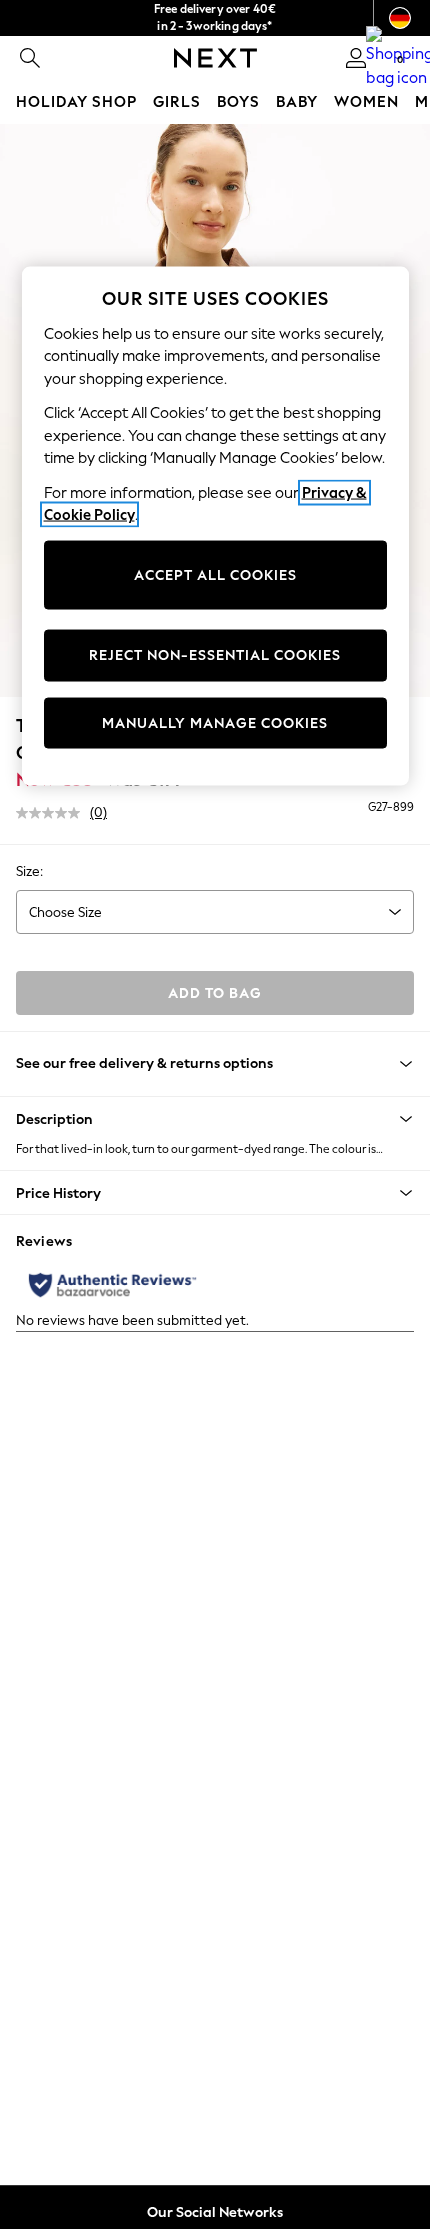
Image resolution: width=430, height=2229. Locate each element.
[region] (215, 526)
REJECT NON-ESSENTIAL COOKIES (215, 655)
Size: (29, 871)
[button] (215, 1119)
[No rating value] (53, 813)
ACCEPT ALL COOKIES (215, 574)
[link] (30, 58)
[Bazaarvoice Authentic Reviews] (112, 1285)
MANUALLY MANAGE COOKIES (215, 722)
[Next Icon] (215, 58)
